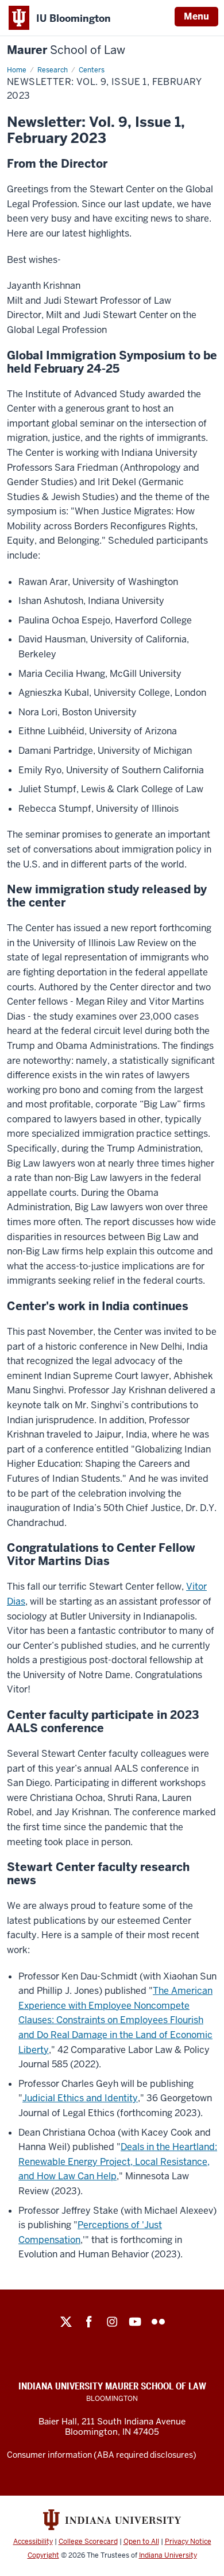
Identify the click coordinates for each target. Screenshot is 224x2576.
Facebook (89, 2322)
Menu (196, 16)
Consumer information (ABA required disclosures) (102, 2455)
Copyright (43, 2555)
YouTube (135, 2322)
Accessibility (33, 2542)
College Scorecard (88, 2542)
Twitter (66, 2322)
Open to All (141, 2542)
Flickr (158, 2322)
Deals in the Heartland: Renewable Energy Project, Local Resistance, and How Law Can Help (118, 2161)
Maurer (66, 50)
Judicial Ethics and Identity (80, 2098)
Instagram (112, 2322)
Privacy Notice (188, 2542)
